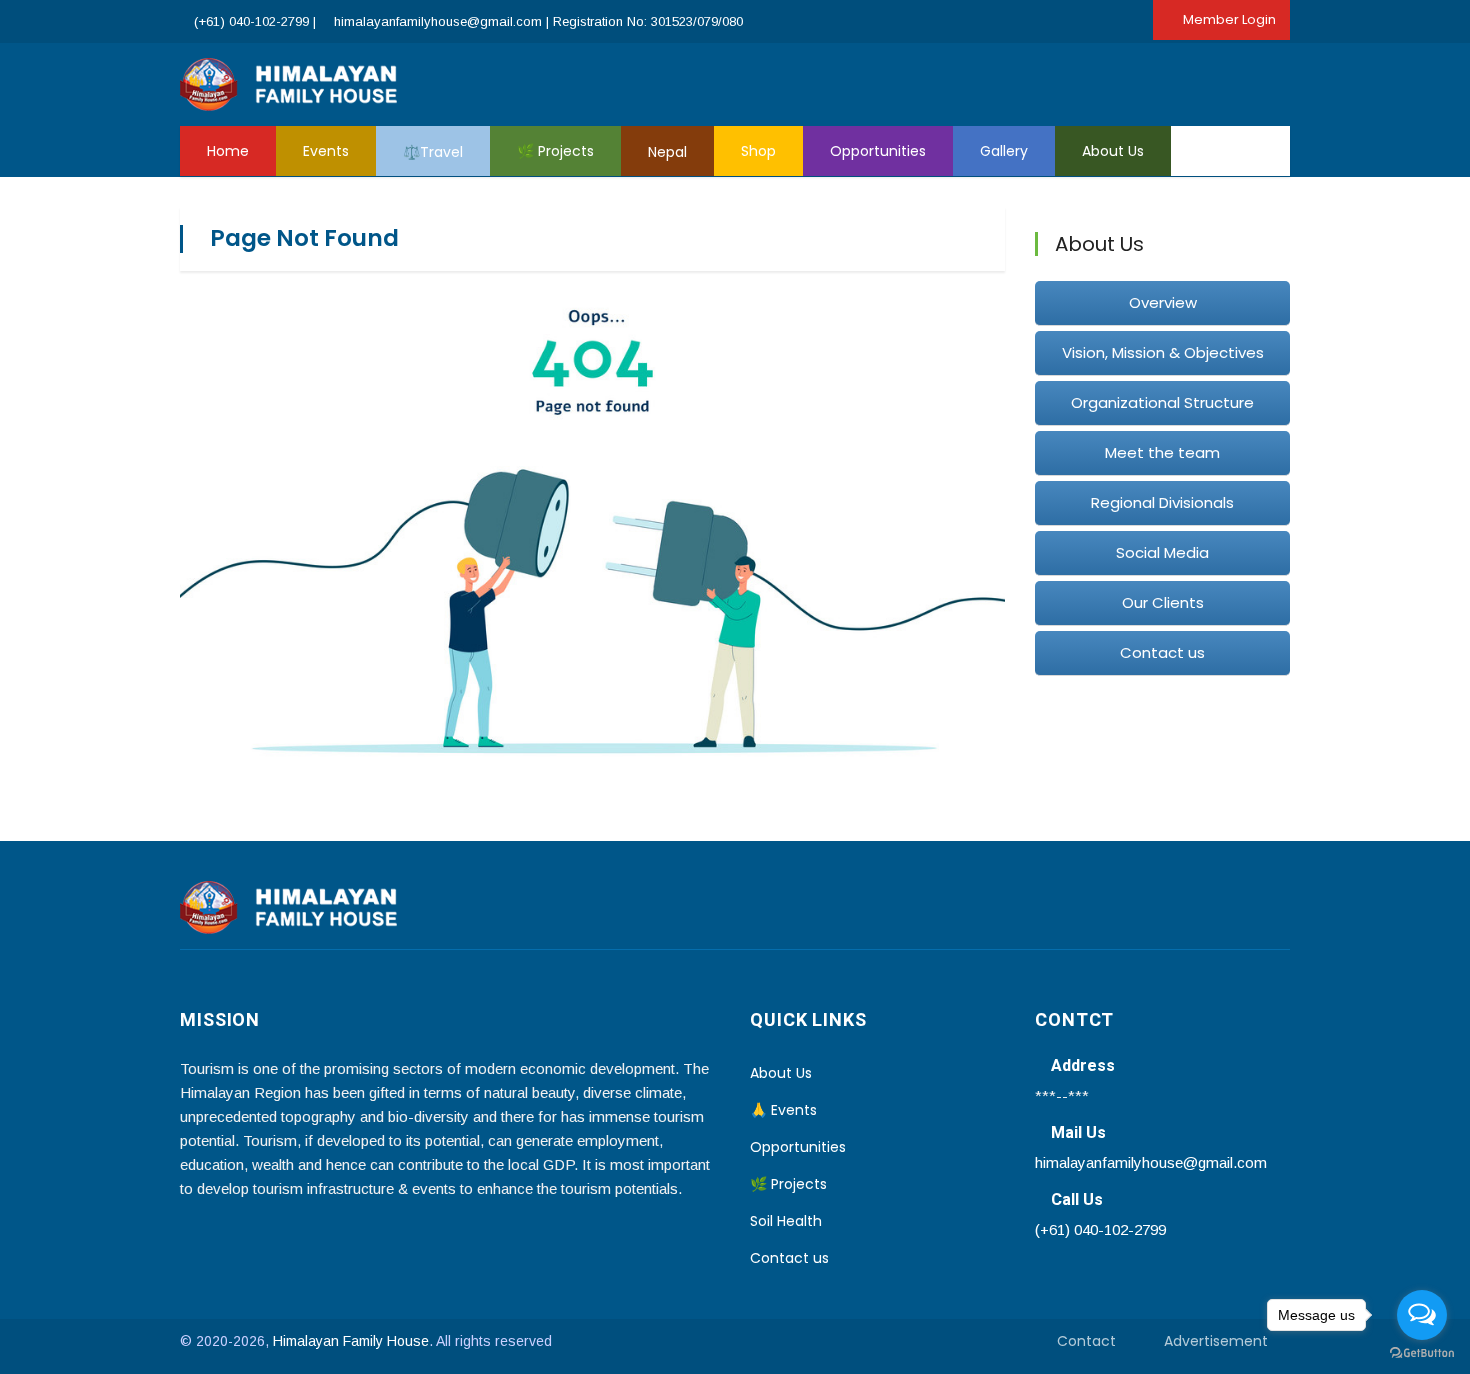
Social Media (1162, 552)
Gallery (1004, 151)
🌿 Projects (555, 151)
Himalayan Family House (351, 1341)
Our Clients (1163, 602)
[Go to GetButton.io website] (1422, 1353)
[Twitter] (1195, 82)
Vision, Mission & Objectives (1163, 352)
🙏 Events (783, 1110)
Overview (1163, 302)
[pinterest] (1285, 82)
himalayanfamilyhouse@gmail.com (440, 21)
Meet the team (1162, 452)
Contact (1086, 1341)
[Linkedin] (1255, 82)
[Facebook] (1165, 82)
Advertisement (1216, 1341)
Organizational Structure (1162, 402)
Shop (758, 151)
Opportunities (878, 151)
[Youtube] (1225, 82)
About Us (1113, 151)
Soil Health (786, 1221)
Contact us (1162, 652)
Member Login (1229, 19)
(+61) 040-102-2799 (251, 21)
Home (228, 151)
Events (326, 151)
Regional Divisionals (1162, 502)
